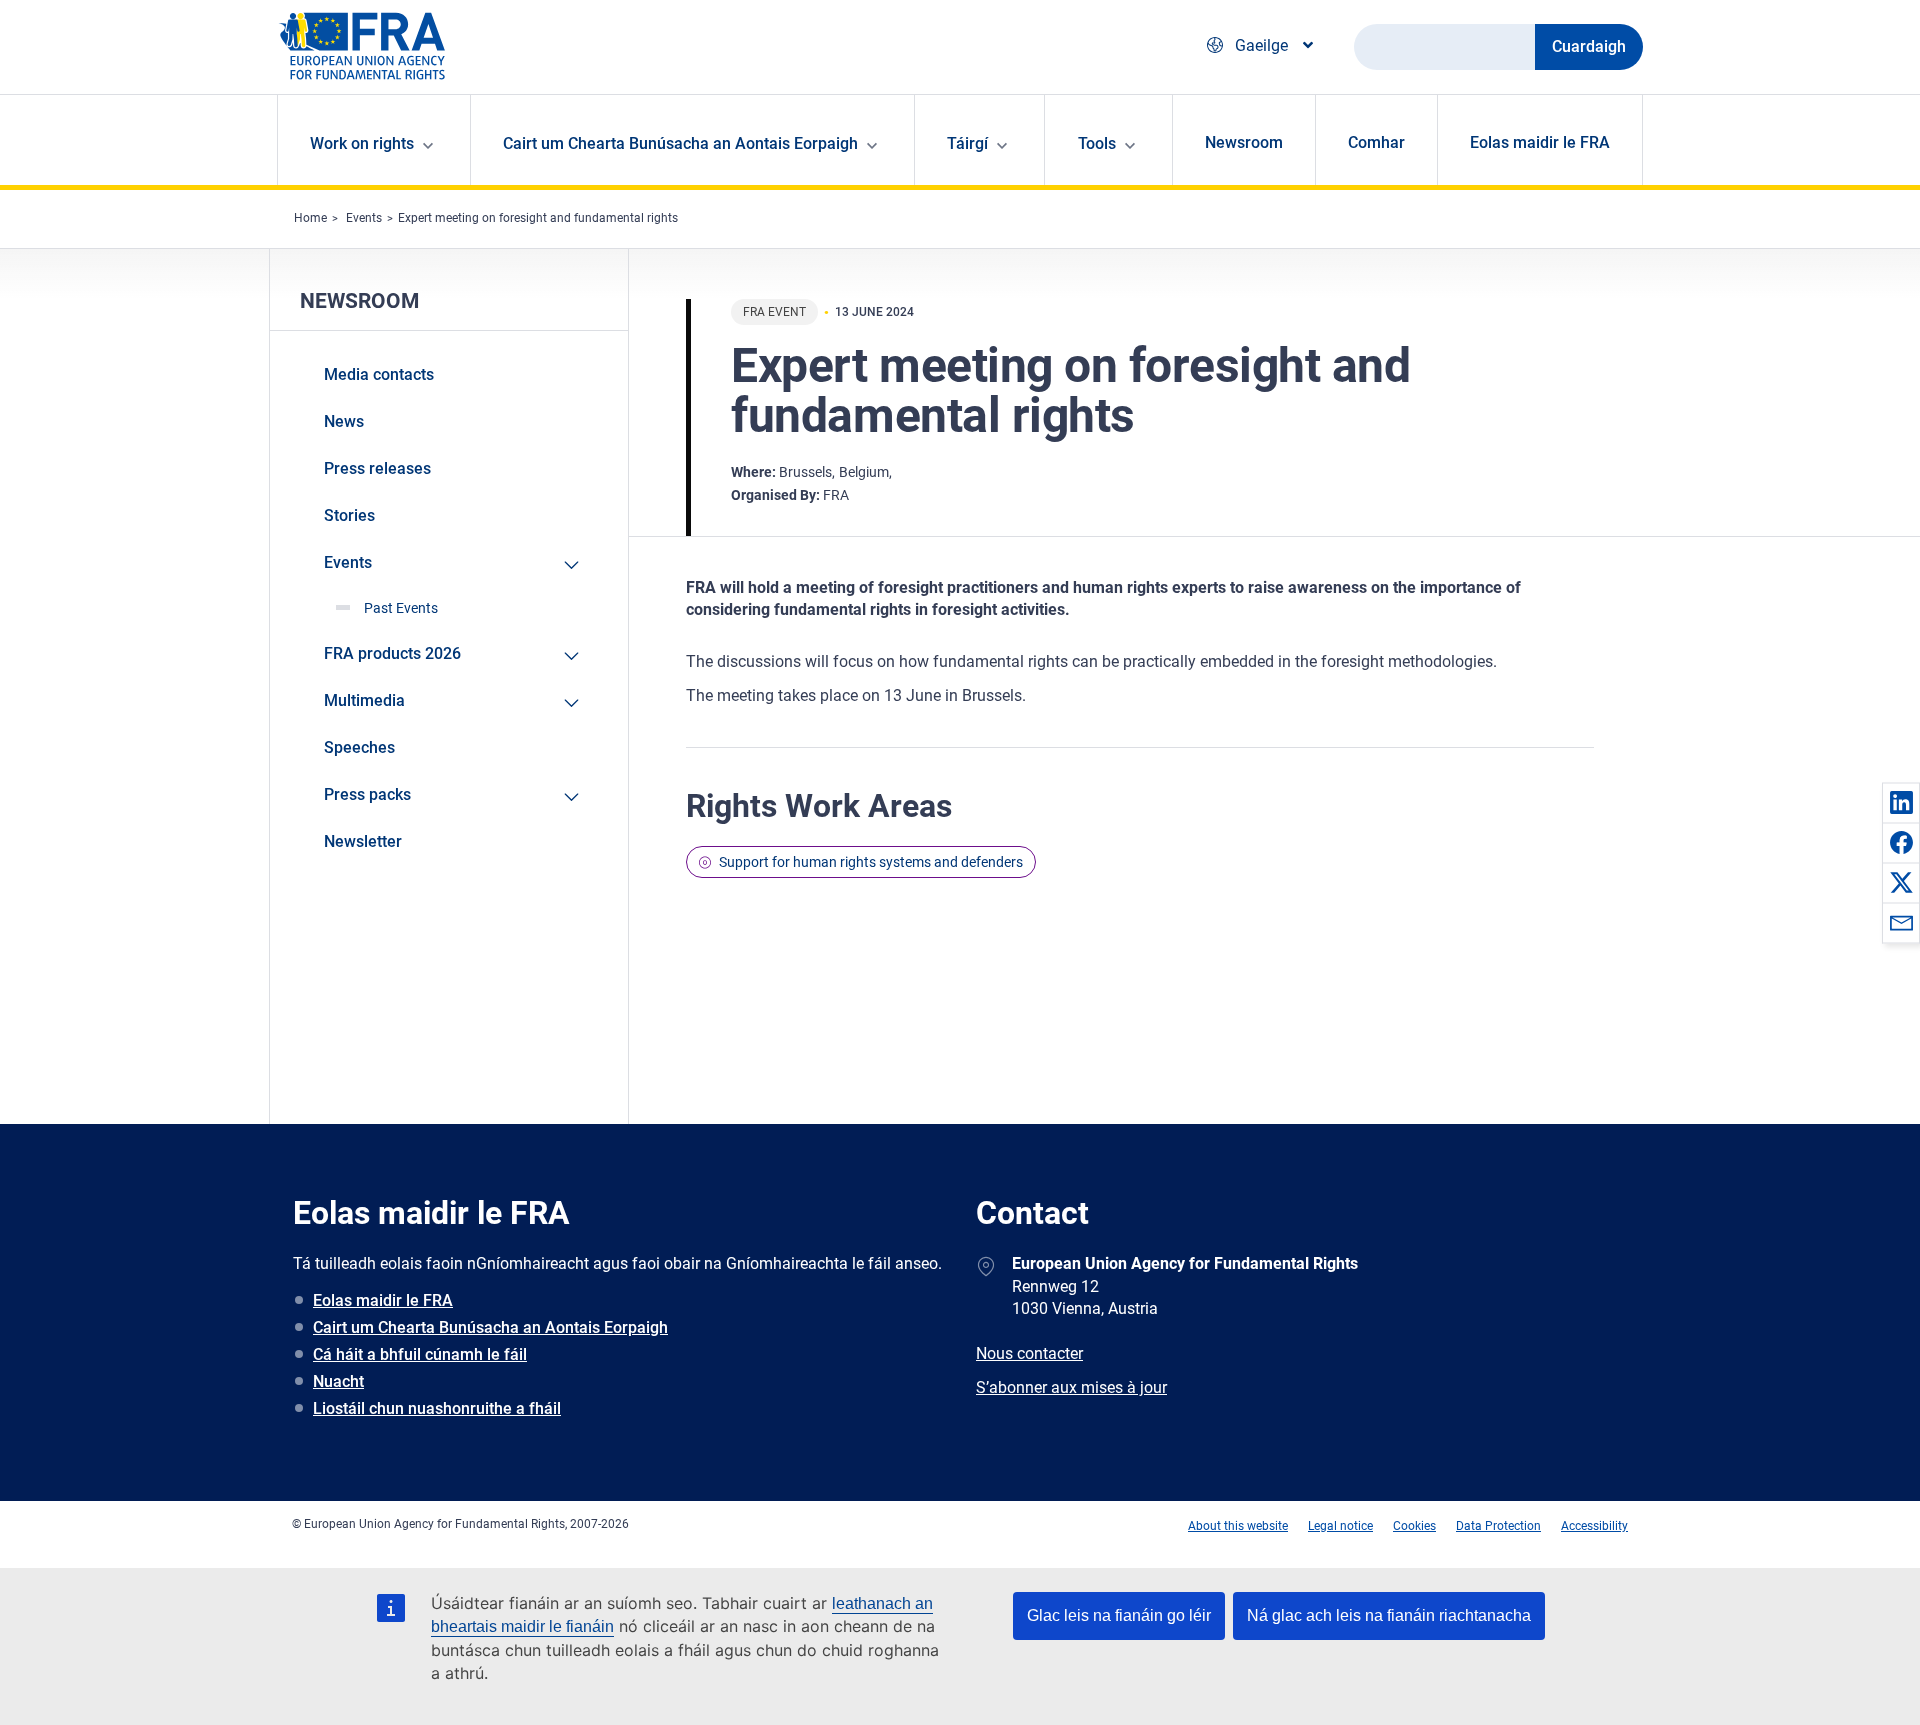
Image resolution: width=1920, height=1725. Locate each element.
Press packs (367, 794)
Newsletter (363, 841)
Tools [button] (1097, 143)
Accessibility (1594, 1526)
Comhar (1376, 142)
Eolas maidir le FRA (1540, 142)
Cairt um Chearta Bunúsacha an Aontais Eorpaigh (490, 1327)
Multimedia (364, 700)
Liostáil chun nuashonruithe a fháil (437, 1408)
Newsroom (1244, 142)
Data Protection (1498, 1526)
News (344, 421)
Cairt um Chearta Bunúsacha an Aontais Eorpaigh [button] (680, 143)
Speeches (359, 747)
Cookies (1414, 1526)
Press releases (377, 468)
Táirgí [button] (967, 143)
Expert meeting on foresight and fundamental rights (538, 218)
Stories (349, 515)
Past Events (401, 608)
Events (364, 218)
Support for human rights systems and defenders (871, 862)
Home (310, 218)
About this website (1238, 1526)
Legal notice (1340, 1526)
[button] (1901, 802)
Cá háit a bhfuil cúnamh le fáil (420, 1354)
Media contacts (379, 374)
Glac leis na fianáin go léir (1119, 1615)
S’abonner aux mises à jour (1071, 1387)
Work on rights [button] (362, 143)
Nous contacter (1029, 1353)
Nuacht (338, 1381)
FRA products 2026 (392, 653)
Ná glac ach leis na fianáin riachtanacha (1389, 1615)
